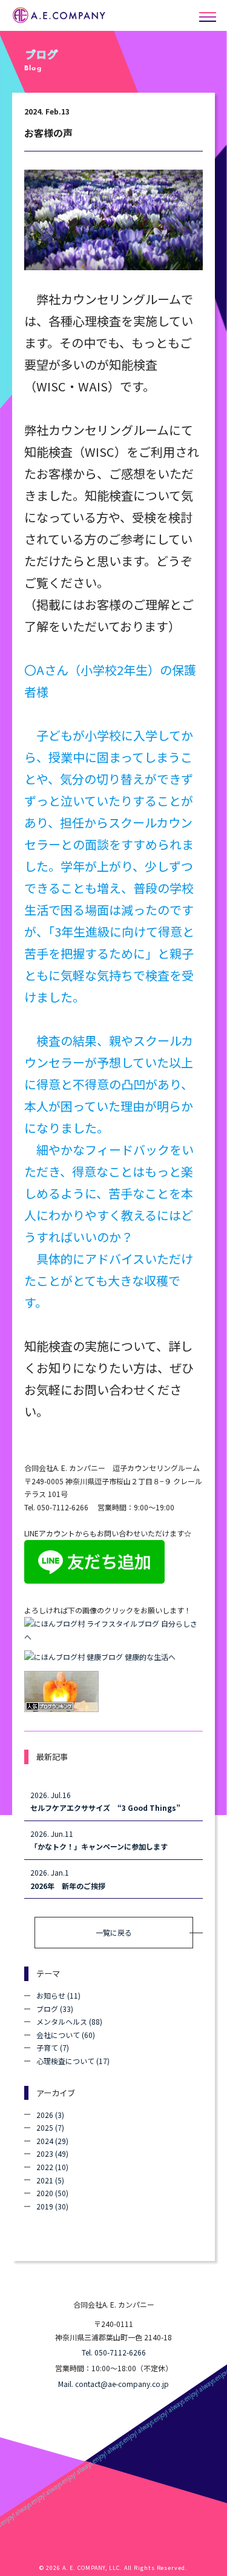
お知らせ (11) (58, 1995)
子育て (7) (53, 2047)
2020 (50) (52, 2193)
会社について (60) (66, 2035)
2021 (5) (50, 2180)
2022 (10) (52, 2167)
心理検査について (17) (73, 2061)
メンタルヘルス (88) (69, 2021)
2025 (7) (50, 2127)
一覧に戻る (114, 1932)
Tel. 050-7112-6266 (114, 2352)
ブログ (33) (55, 2009)
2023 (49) (52, 2153)
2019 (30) (52, 2206)
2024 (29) (52, 2141)
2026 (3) (50, 2115)
